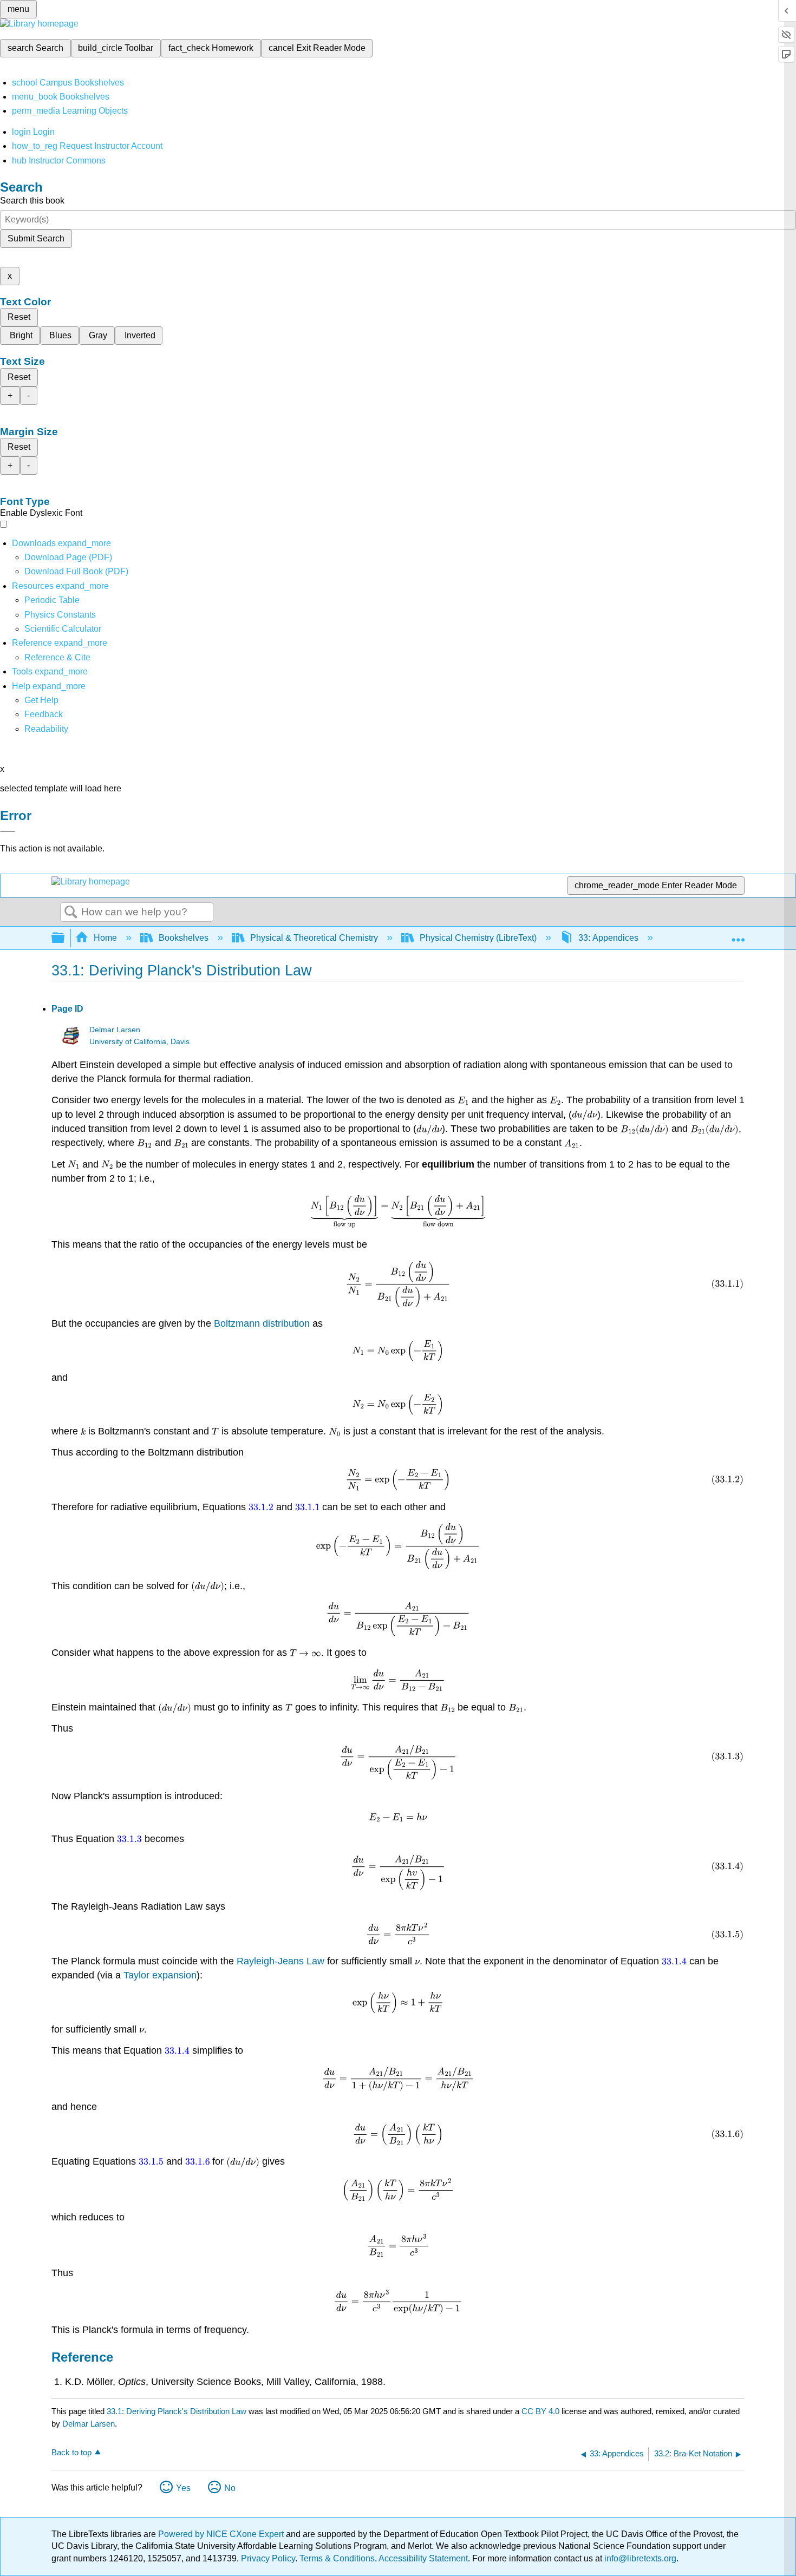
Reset (19, 317)
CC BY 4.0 (540, 2411)
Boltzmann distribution (262, 1323)
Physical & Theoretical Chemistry (314, 938)
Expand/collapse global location (738, 935)
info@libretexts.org (639, 2558)
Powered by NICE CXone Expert (222, 2534)
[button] (44, 714)
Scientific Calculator (63, 629)
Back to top (71, 2452)
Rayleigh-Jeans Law (280, 1961)
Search (71, 913)
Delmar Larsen (115, 1030)
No (230, 2488)
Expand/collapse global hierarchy (65, 938)
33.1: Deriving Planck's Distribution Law (177, 2411)
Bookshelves (184, 938)
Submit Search (36, 238)
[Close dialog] (8, 831)
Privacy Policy (268, 2558)
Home (105, 938)
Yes (183, 2488)
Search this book (32, 201)
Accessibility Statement (423, 2558)
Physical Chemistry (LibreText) (478, 938)
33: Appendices (608, 938)
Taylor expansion (160, 1975)
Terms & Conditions (337, 2558)
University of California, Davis (139, 1042)
